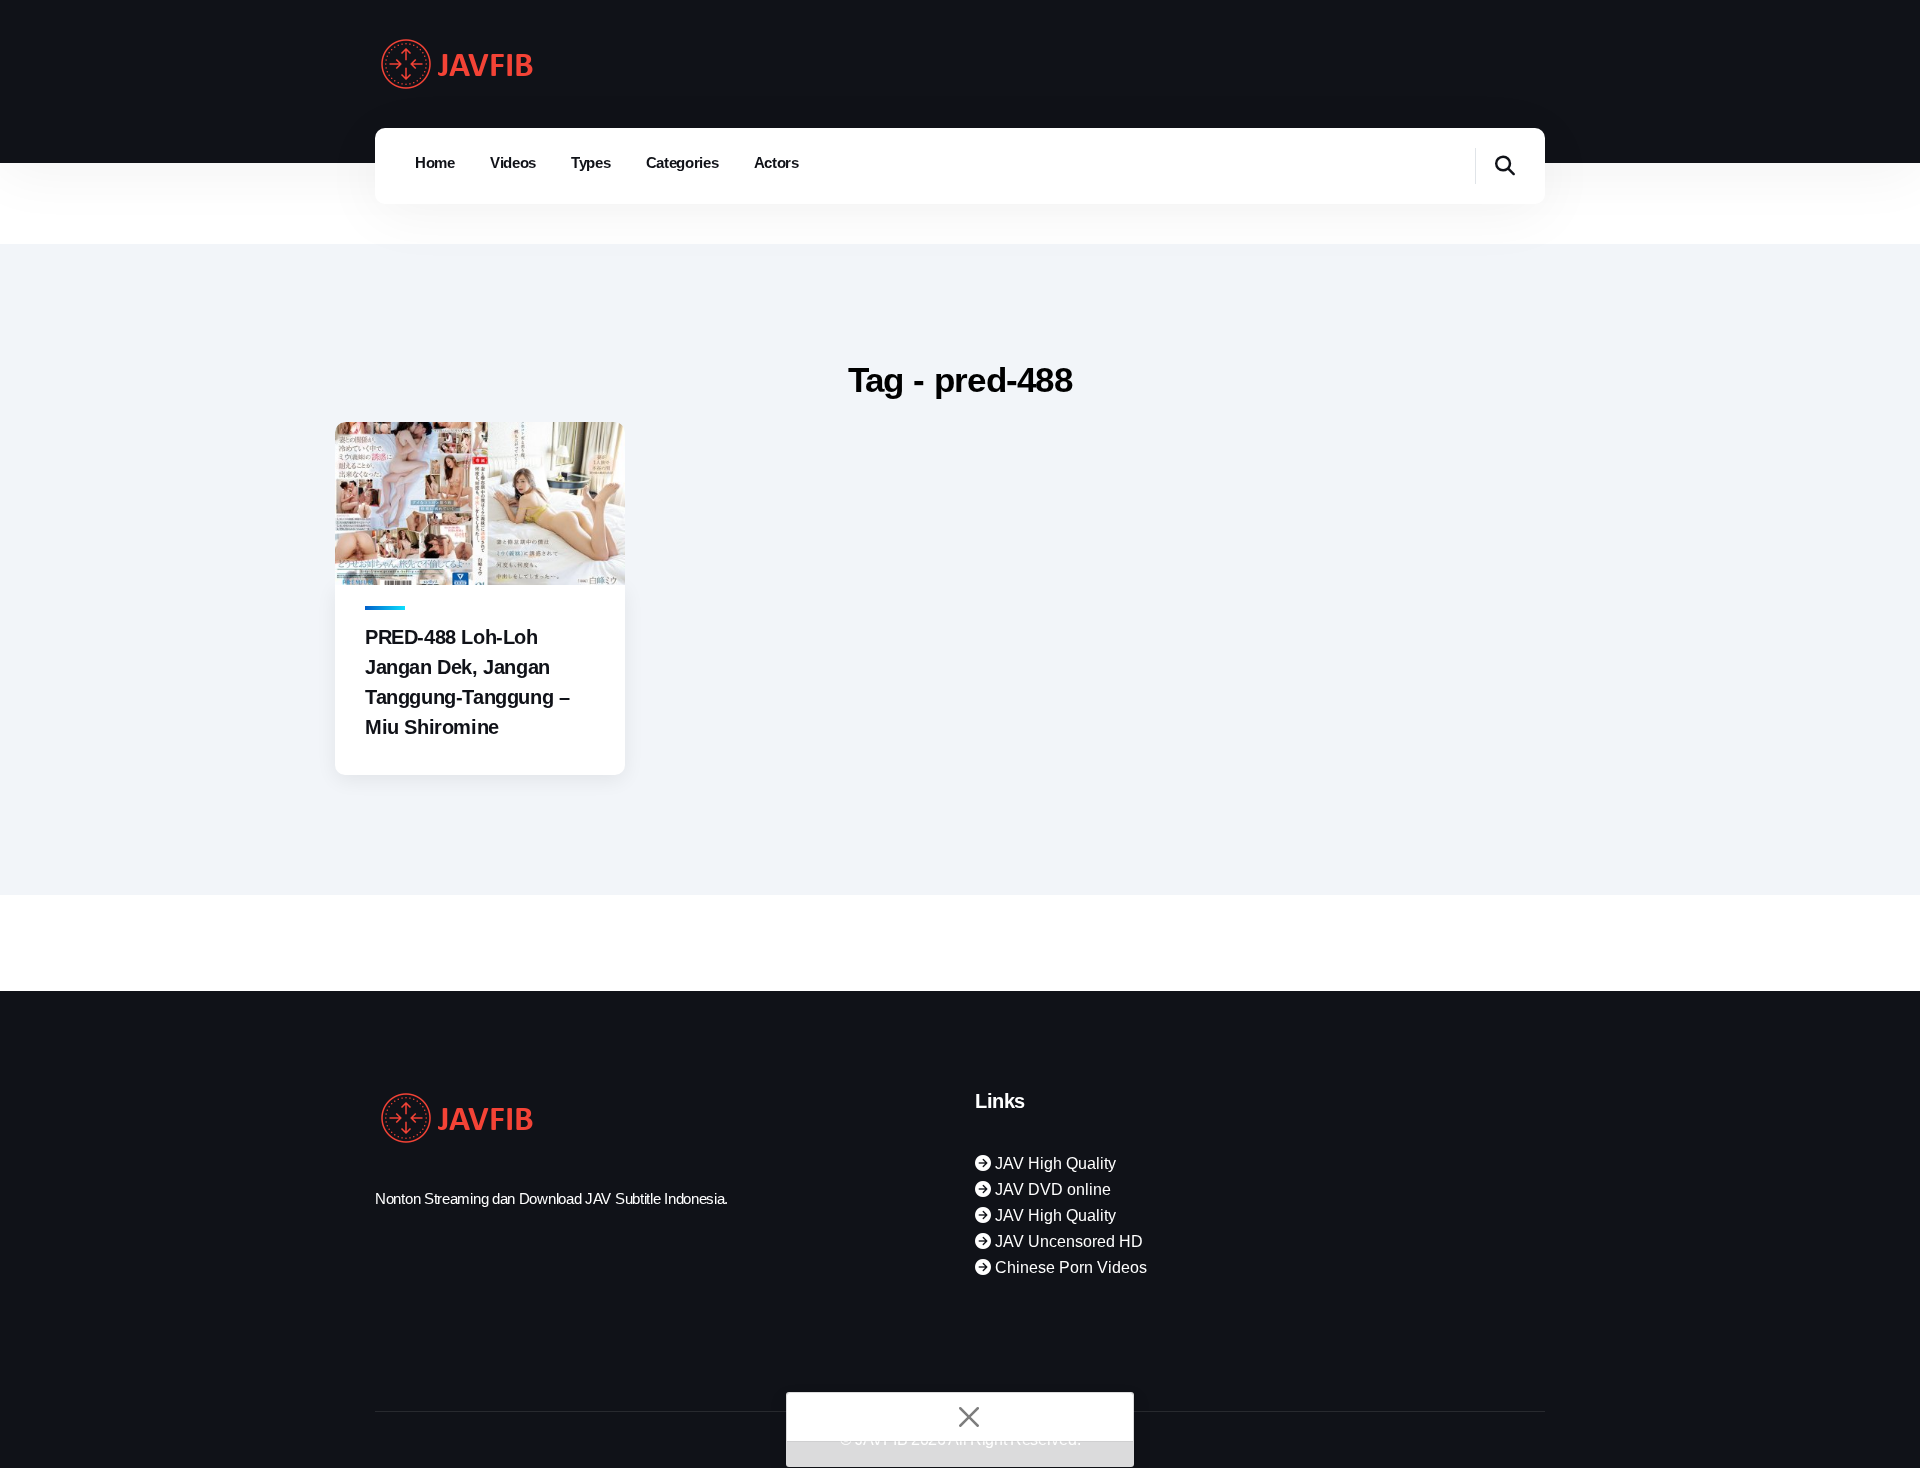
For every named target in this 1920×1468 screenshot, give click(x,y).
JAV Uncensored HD (1067, 1241)
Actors (776, 162)
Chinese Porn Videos (1069, 1267)
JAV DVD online (1051, 1189)
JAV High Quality (1053, 1163)
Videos (513, 162)
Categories (682, 162)
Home (435, 162)
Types (591, 162)
